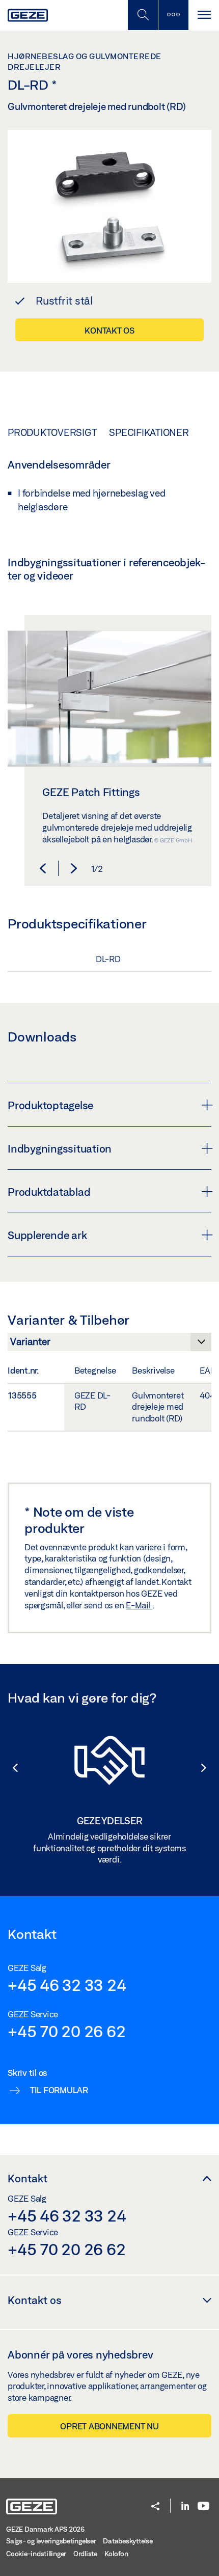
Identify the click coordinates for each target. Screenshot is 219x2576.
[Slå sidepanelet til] (204, 15)
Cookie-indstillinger (36, 2554)
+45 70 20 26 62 (66, 2031)
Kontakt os (109, 330)
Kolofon (116, 2554)
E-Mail (139, 1605)
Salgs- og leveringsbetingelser (51, 2541)
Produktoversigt (52, 432)
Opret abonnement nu (109, 2426)
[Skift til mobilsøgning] (173, 15)
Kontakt (28, 2178)
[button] (43, 868)
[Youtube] (203, 2506)
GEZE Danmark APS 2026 (45, 2529)
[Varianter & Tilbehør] (109, 1345)
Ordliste (85, 2554)
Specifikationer (149, 432)
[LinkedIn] (185, 2506)
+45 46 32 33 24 (67, 1985)
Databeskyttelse (128, 2541)
